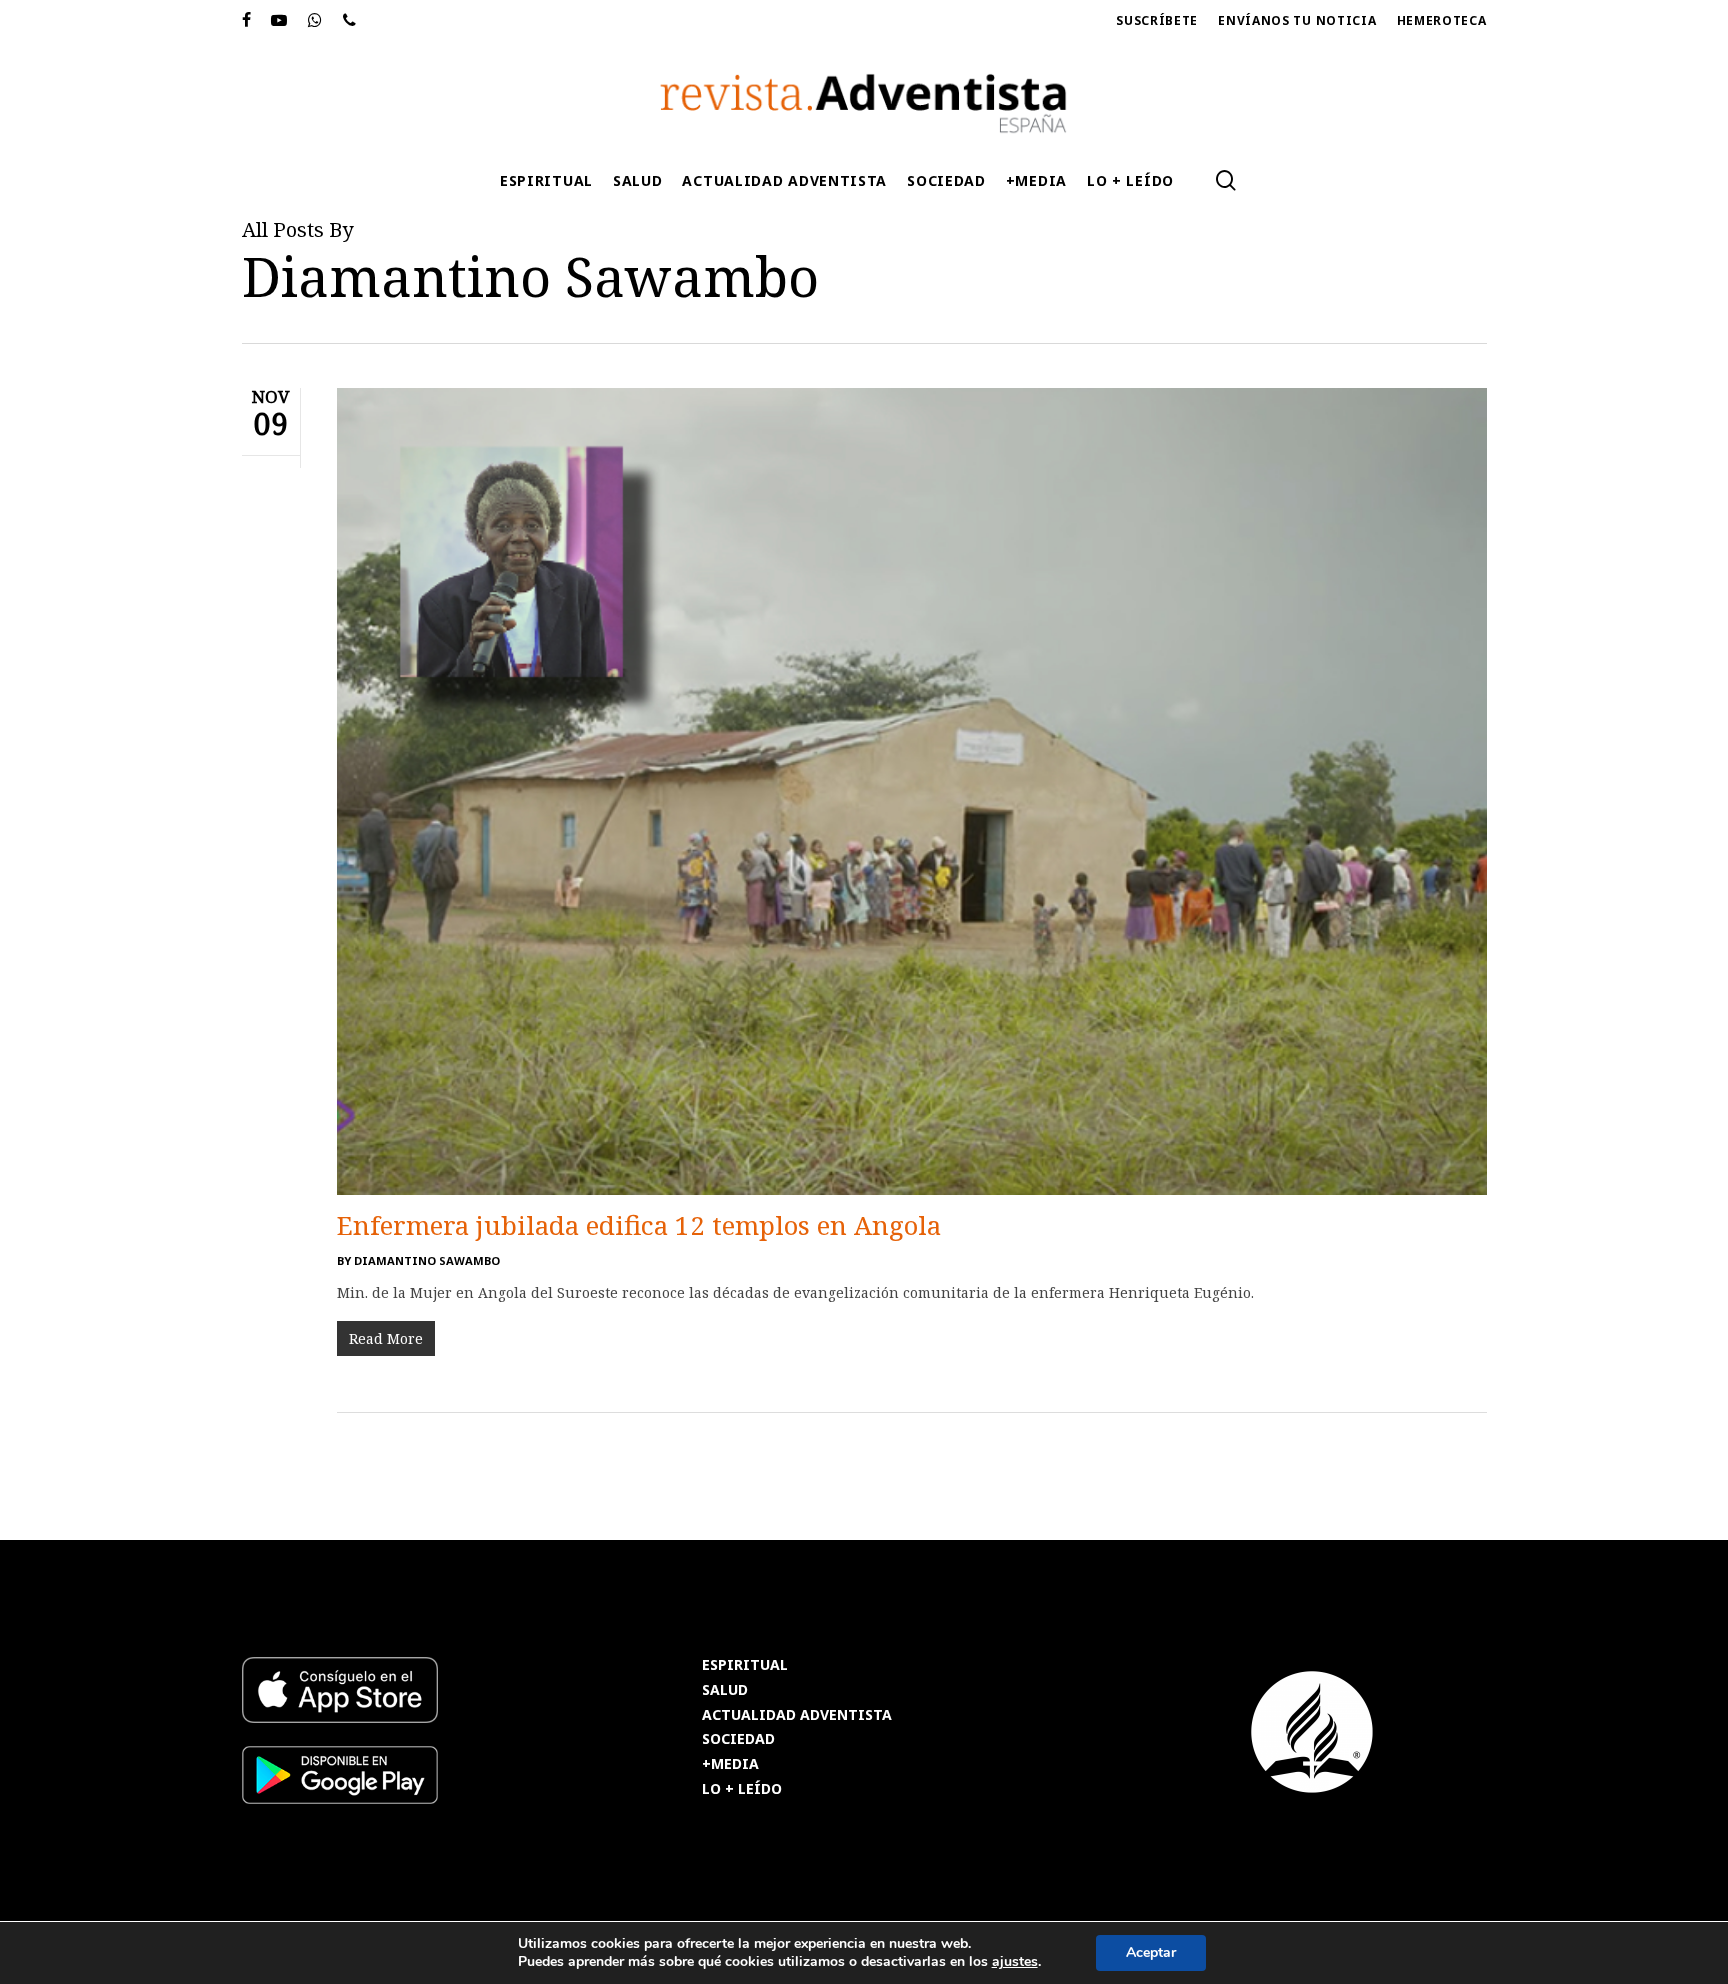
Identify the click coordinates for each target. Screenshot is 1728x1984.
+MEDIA (730, 1764)
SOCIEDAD (738, 1739)
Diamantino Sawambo (427, 1260)
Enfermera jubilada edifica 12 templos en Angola (639, 1225)
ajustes (1015, 1962)
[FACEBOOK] (247, 21)
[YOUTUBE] (279, 21)
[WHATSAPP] (315, 21)
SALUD (725, 1690)
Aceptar (1151, 1952)
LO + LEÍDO (742, 1789)
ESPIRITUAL (745, 1665)
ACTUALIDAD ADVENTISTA (797, 1715)
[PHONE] (350, 21)
